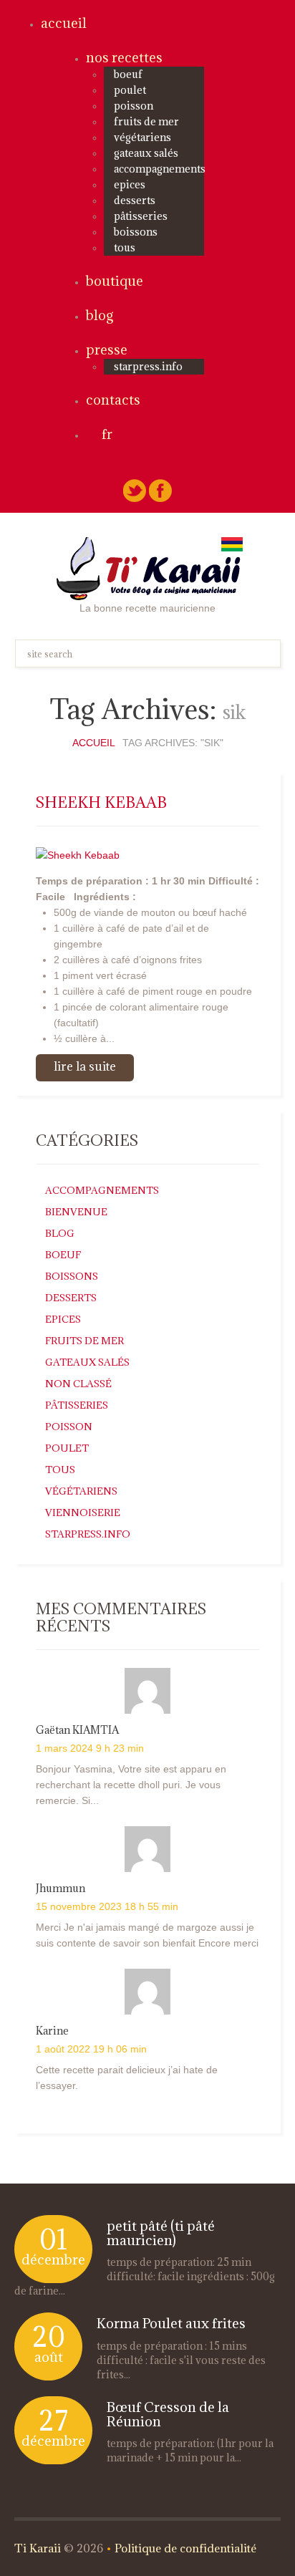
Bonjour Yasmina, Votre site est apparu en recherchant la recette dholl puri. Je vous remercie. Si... (131, 1785)
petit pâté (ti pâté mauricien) (161, 2233)
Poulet (130, 90)
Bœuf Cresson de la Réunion (168, 2414)
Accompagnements (160, 169)
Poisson (134, 106)
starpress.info (148, 366)
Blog (100, 315)
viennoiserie (83, 1513)
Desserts (135, 200)
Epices (130, 184)
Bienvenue (76, 1212)
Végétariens (142, 137)
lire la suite (85, 1066)
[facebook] (160, 490)
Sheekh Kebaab (101, 802)
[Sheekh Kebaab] (78, 854)
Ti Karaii (38, 2548)
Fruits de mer (146, 121)
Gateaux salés (146, 153)
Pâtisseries (141, 216)
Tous (125, 247)
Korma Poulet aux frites (171, 2323)
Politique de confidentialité (185, 2548)
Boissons (136, 232)
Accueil (64, 23)
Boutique (115, 281)
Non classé (78, 1384)
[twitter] (135, 490)
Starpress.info (88, 1534)
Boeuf (128, 74)
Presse (107, 349)
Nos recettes (124, 57)
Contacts (113, 400)
